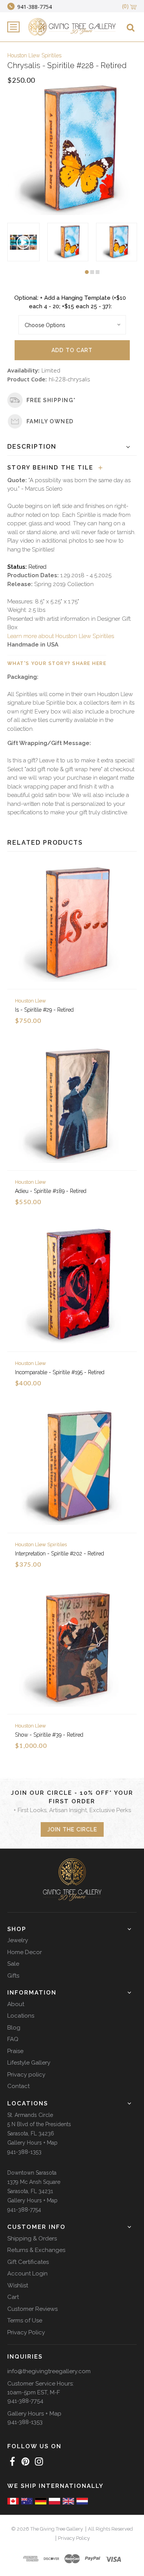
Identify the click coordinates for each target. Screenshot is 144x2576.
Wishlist (18, 2285)
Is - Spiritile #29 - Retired (44, 1010)
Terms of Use (25, 2320)
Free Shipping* (51, 400)
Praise (15, 2051)
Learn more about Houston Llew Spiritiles (61, 636)
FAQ (13, 2039)
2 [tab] (92, 272)
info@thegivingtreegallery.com (49, 2371)
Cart (13, 2297)
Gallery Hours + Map (32, 2143)
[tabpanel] (68, 242)
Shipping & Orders (32, 2239)
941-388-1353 (24, 2152)
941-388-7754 (24, 2210)
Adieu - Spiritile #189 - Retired (51, 1191)
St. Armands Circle (30, 2115)
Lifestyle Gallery (29, 2063)
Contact (18, 2086)
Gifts (13, 1976)
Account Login (27, 2274)
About (16, 2004)
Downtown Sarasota (32, 2173)
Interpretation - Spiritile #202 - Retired (60, 1554)
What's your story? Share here (57, 663)
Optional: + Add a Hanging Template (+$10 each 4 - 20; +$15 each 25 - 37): (70, 302)
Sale (13, 1964)
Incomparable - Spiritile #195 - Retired (60, 1372)
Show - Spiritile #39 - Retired (49, 1735)
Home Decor (25, 1952)
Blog (14, 2028)
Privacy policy (26, 2075)
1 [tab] (87, 272)
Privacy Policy (26, 2332)
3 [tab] (98, 272)
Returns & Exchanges (36, 2250)
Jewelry (18, 1940)
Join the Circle (72, 1829)
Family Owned (50, 421)
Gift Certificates (28, 2262)
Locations (21, 2016)
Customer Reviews (32, 2309)
